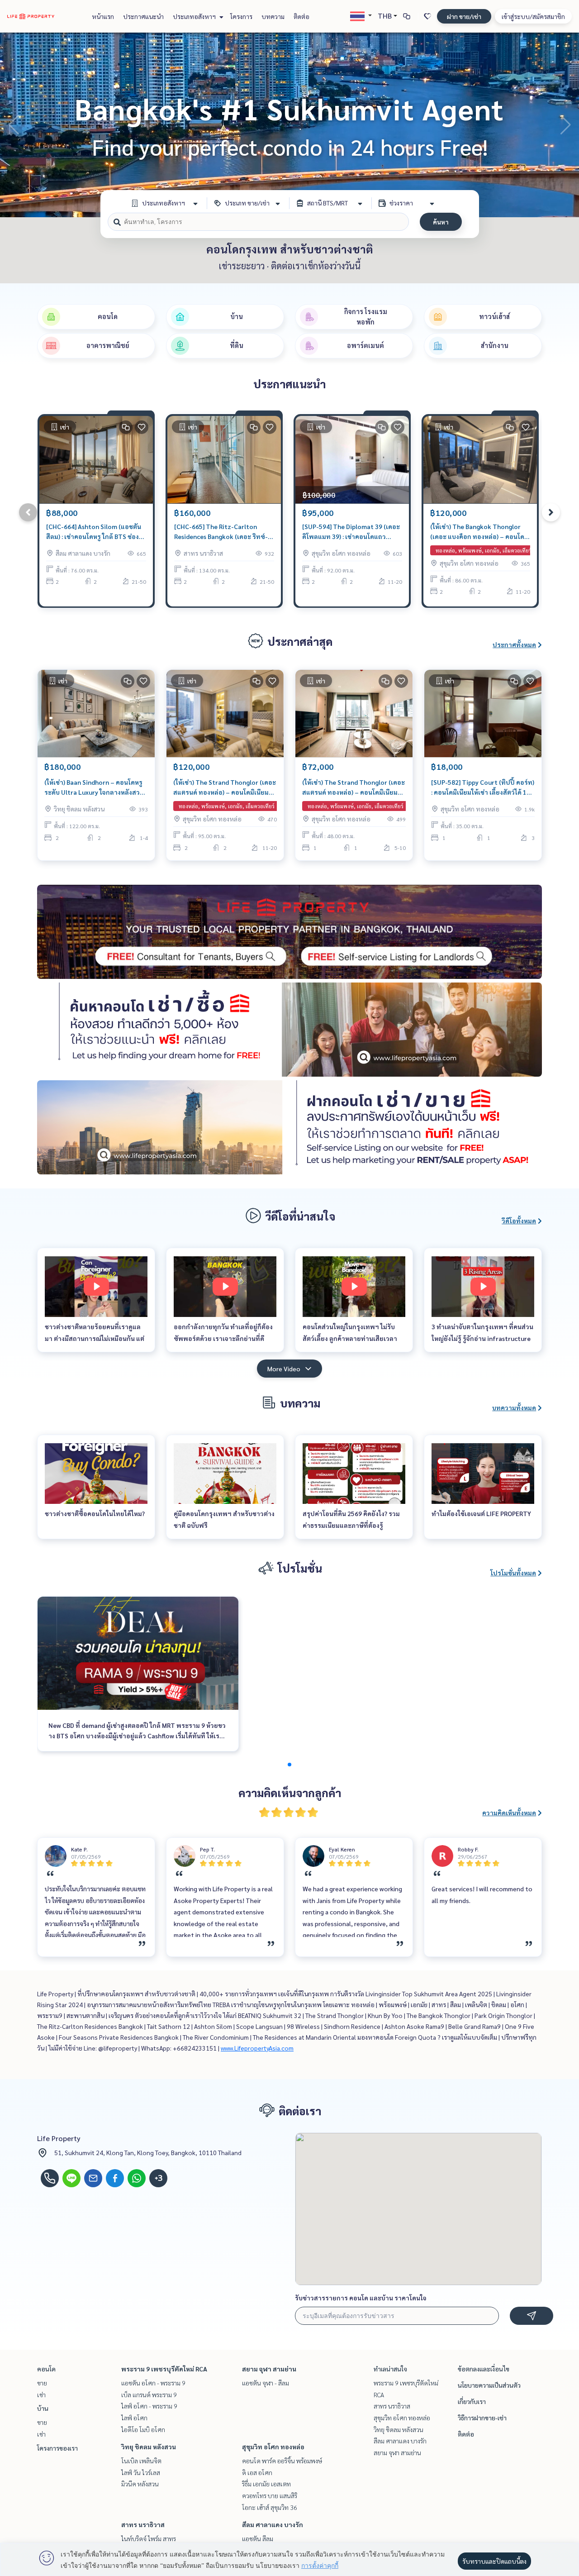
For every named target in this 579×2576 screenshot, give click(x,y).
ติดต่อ (301, 16)
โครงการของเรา (57, 2448)
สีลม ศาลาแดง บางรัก (273, 2524)
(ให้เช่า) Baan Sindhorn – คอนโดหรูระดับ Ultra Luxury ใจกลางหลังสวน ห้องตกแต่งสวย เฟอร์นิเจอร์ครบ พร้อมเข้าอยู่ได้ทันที (94, 788)
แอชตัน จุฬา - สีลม (266, 2383)
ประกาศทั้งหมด (514, 644)
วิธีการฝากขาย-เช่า (482, 2418)
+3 (159, 2178)
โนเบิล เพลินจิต (141, 2461)
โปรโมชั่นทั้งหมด (513, 1573)
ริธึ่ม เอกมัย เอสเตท (266, 2484)
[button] (565, 125)
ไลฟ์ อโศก (134, 2418)
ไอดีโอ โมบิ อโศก (143, 2429)
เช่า (41, 2395)
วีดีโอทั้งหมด (519, 1221)
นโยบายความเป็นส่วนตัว (489, 2385)
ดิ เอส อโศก (257, 2472)
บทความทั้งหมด (514, 1407)
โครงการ (241, 16)
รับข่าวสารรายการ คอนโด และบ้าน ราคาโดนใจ (361, 2298)
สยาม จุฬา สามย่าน (269, 2369)
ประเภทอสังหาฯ (195, 16)
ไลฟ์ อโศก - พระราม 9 (149, 2406)
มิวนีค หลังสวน (140, 2484)
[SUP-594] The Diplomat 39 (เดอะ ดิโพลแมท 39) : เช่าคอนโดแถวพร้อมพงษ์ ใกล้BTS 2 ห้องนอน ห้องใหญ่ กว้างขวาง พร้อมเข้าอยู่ (351, 532)
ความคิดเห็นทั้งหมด (509, 1813)
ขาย (42, 2383)
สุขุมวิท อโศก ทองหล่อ (273, 2447)
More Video (284, 1369)
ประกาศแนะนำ (143, 16)
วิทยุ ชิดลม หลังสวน (149, 2447)
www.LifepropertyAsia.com (257, 2048)
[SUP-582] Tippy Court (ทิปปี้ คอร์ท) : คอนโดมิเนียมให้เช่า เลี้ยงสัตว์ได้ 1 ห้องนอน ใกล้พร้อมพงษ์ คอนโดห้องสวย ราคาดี (483, 788)
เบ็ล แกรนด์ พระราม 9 (149, 2395)
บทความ (273, 16)
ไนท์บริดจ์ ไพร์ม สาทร (149, 2538)
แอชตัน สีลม (258, 2538)
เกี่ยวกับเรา (472, 2401)
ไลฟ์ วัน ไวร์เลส (141, 2472)
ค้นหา (441, 222)
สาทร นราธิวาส (143, 2524)
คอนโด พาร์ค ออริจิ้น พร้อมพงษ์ (282, 2461)
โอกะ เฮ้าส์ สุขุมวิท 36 (270, 2507)
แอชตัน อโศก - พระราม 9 (153, 2383)
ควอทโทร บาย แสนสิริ (270, 2495)
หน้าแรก (103, 16)
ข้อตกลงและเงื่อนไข (484, 2369)
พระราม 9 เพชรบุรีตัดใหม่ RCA (164, 2369)
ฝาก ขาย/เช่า (464, 16)
